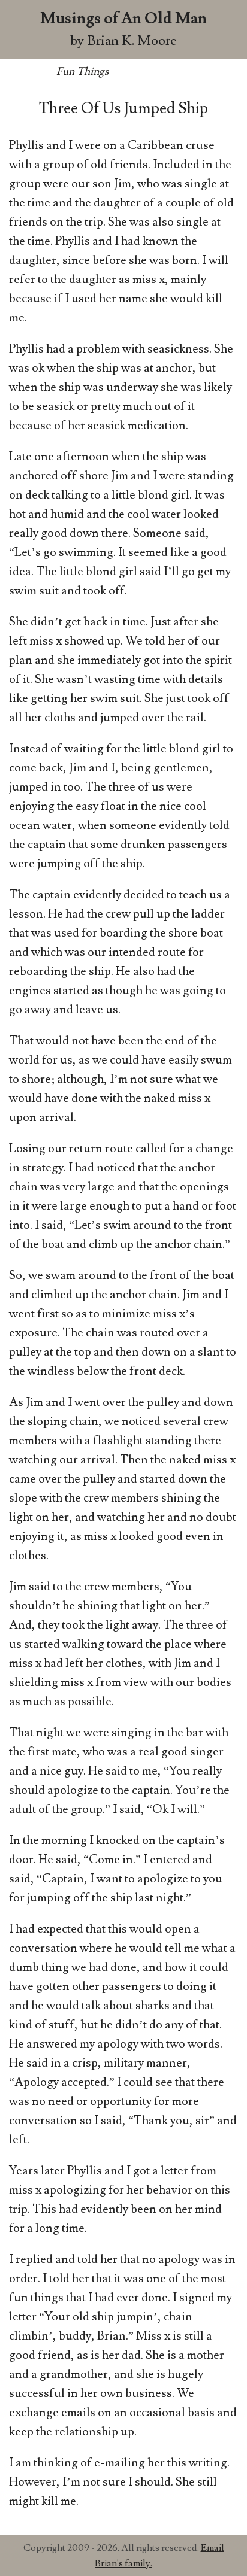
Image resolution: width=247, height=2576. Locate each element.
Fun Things (82, 72)
